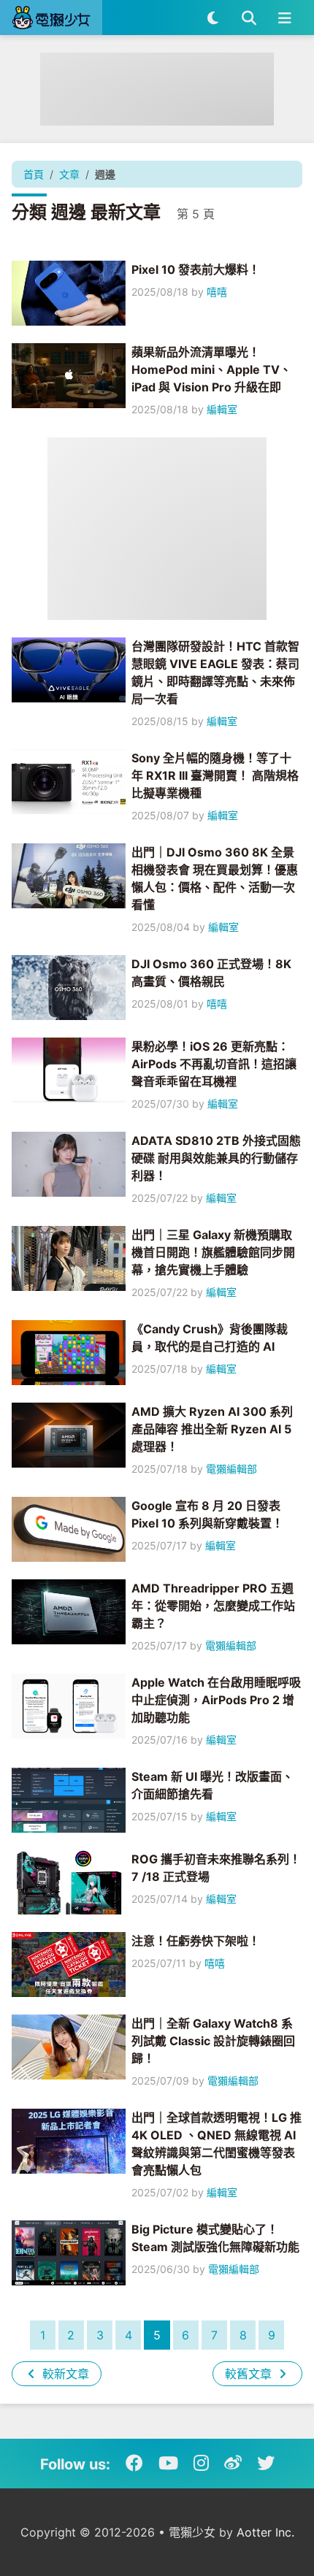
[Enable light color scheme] (213, 18)
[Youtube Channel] (168, 2464)
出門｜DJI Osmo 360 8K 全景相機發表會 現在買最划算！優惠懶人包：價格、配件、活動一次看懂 (215, 878)
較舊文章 (250, 2374)
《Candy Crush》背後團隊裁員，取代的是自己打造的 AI (210, 1338)
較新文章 (64, 2374)
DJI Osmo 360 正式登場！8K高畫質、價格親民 (211, 973)
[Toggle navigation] (284, 18)
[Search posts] (249, 18)
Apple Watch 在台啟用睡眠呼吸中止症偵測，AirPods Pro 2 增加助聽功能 (216, 1700)
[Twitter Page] (266, 2464)
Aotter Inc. (265, 2532)
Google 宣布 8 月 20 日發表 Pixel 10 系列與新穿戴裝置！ (207, 1514)
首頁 (34, 174)
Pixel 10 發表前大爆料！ (196, 269)
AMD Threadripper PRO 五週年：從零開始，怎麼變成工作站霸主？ (213, 1606)
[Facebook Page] (134, 2464)
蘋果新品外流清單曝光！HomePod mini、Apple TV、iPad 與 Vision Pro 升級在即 (211, 369)
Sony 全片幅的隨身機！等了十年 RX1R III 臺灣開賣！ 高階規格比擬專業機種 (215, 775)
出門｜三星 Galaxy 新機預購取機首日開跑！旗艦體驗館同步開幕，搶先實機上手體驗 (213, 1252)
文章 (69, 174)
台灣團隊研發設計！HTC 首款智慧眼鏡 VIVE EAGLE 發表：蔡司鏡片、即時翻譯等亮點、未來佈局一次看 (215, 672)
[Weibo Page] (233, 2464)
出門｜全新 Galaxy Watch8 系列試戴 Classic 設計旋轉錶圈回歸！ (213, 2041)
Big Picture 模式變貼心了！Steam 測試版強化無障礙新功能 (215, 2238)
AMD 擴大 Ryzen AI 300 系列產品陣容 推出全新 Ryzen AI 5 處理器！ (212, 1429)
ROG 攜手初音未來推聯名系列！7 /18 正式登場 (216, 1868)
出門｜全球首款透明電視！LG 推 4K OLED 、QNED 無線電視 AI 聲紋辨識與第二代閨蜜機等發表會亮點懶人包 (217, 2144)
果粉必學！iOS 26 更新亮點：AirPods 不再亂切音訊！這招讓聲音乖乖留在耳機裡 (214, 1064)
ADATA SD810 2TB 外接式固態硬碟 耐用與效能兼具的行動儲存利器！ (216, 1158)
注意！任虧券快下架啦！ (196, 1941)
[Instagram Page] (201, 2464)
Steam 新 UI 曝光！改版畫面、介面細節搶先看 (212, 1785)
